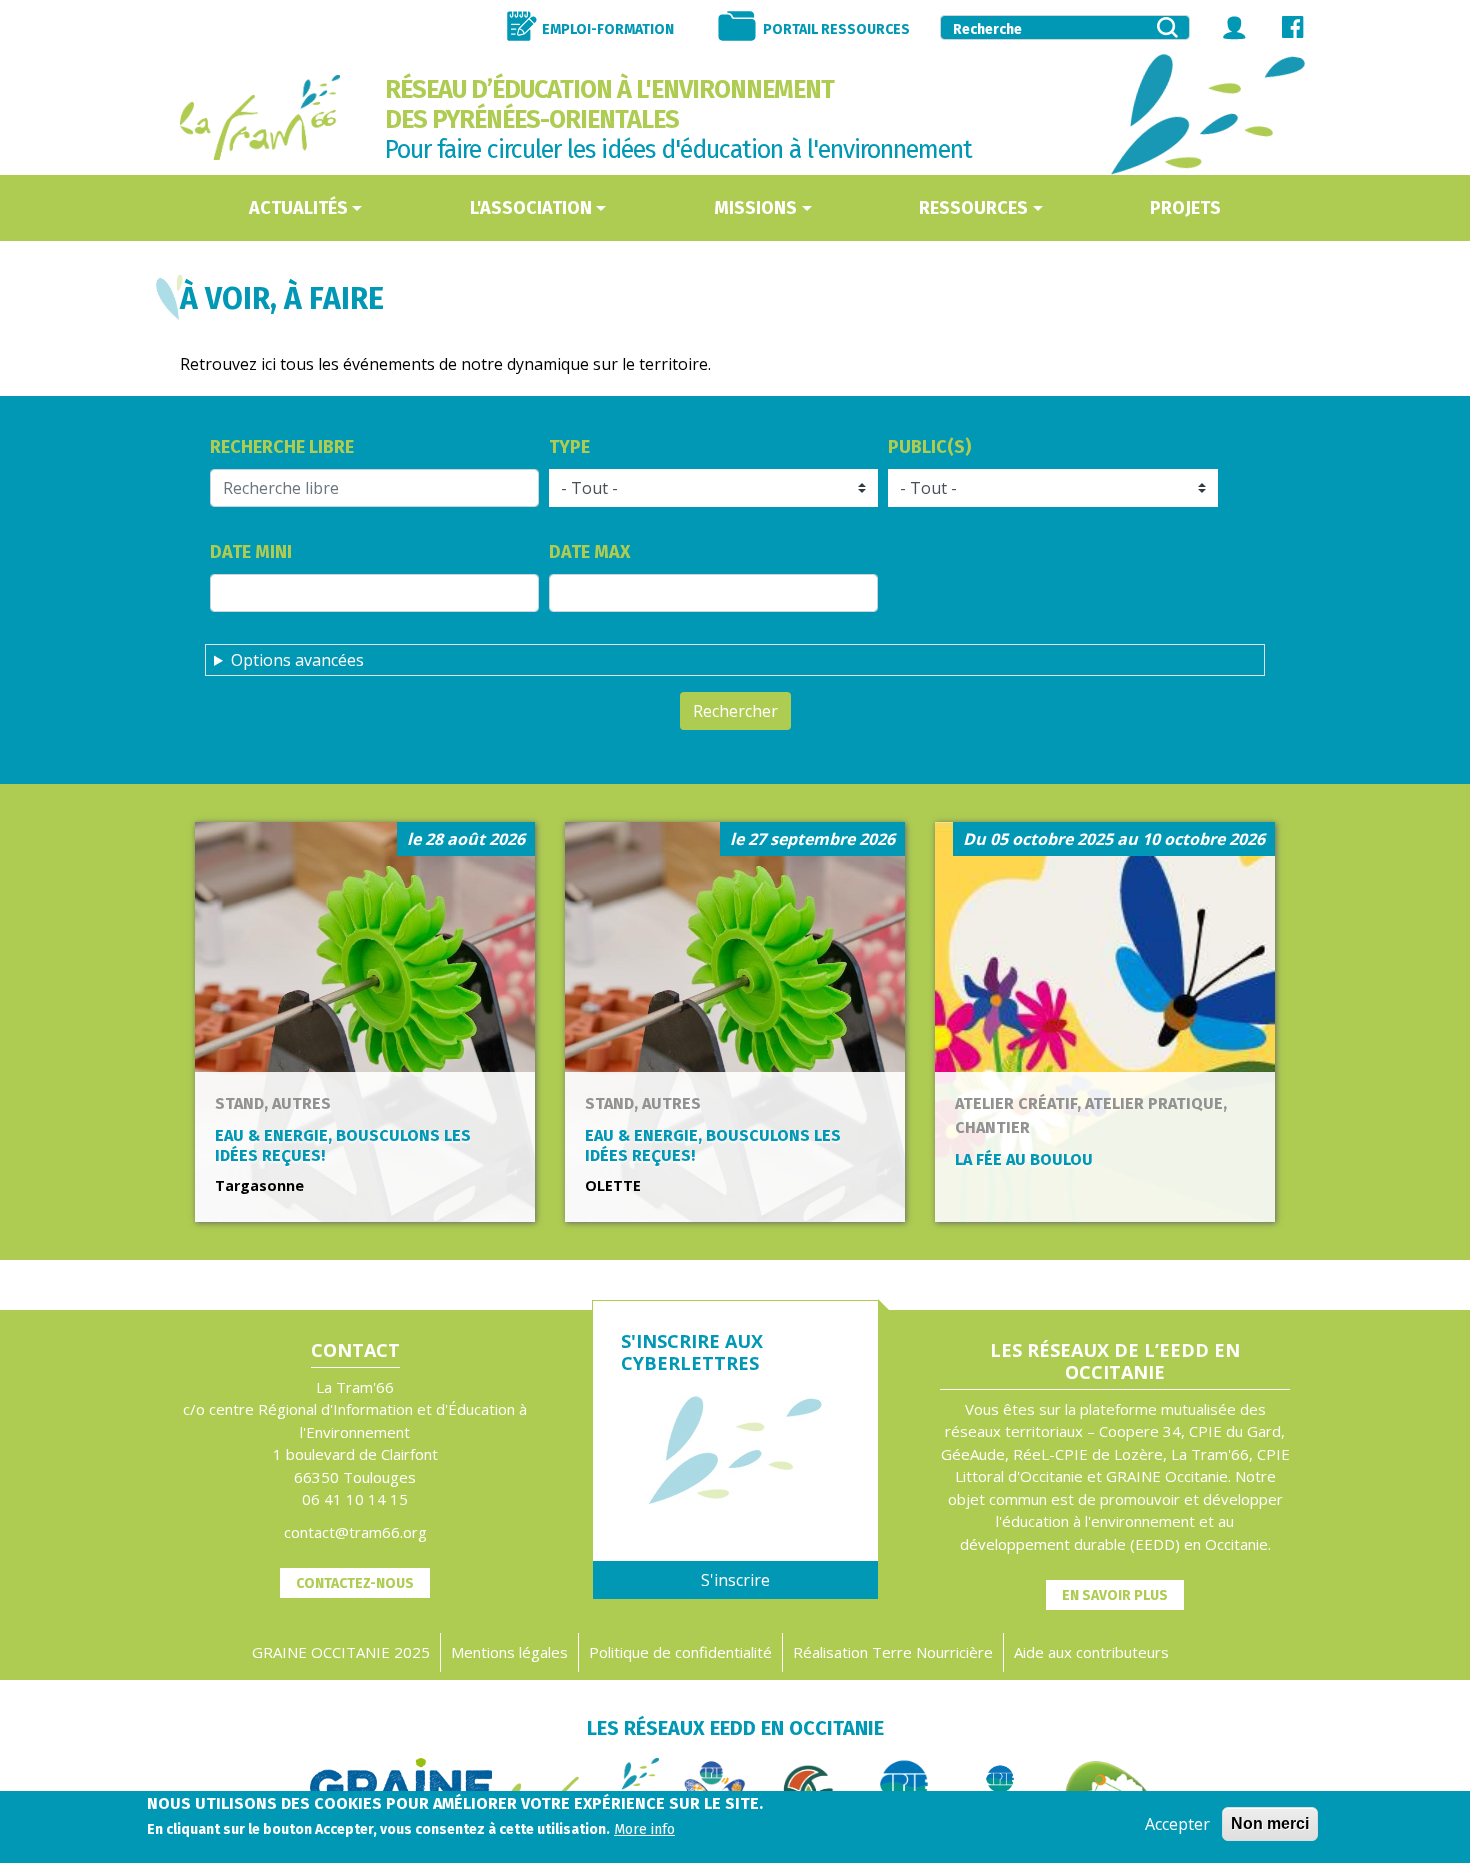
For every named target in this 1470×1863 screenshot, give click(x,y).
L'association (531, 208)
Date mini (251, 552)
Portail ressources (836, 29)
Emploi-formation (608, 29)
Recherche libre (282, 447)
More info (644, 1830)
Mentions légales (509, 1652)
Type (569, 447)
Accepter (1177, 1824)
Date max (589, 552)
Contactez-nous (355, 1583)
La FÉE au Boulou (1024, 1159)
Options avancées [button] (297, 660)
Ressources (973, 208)
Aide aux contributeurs (1091, 1652)
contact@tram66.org (355, 1532)
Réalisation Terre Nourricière (893, 1652)
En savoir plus (1115, 1595)
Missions (755, 208)
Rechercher (735, 711)
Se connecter (1235, 27)
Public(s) (929, 447)
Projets (1185, 208)
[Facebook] (1292, 27)
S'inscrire (735, 1580)
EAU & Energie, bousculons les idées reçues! (343, 1145)
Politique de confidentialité (680, 1652)
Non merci (1270, 1823)
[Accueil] (260, 117)
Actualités (298, 208)
